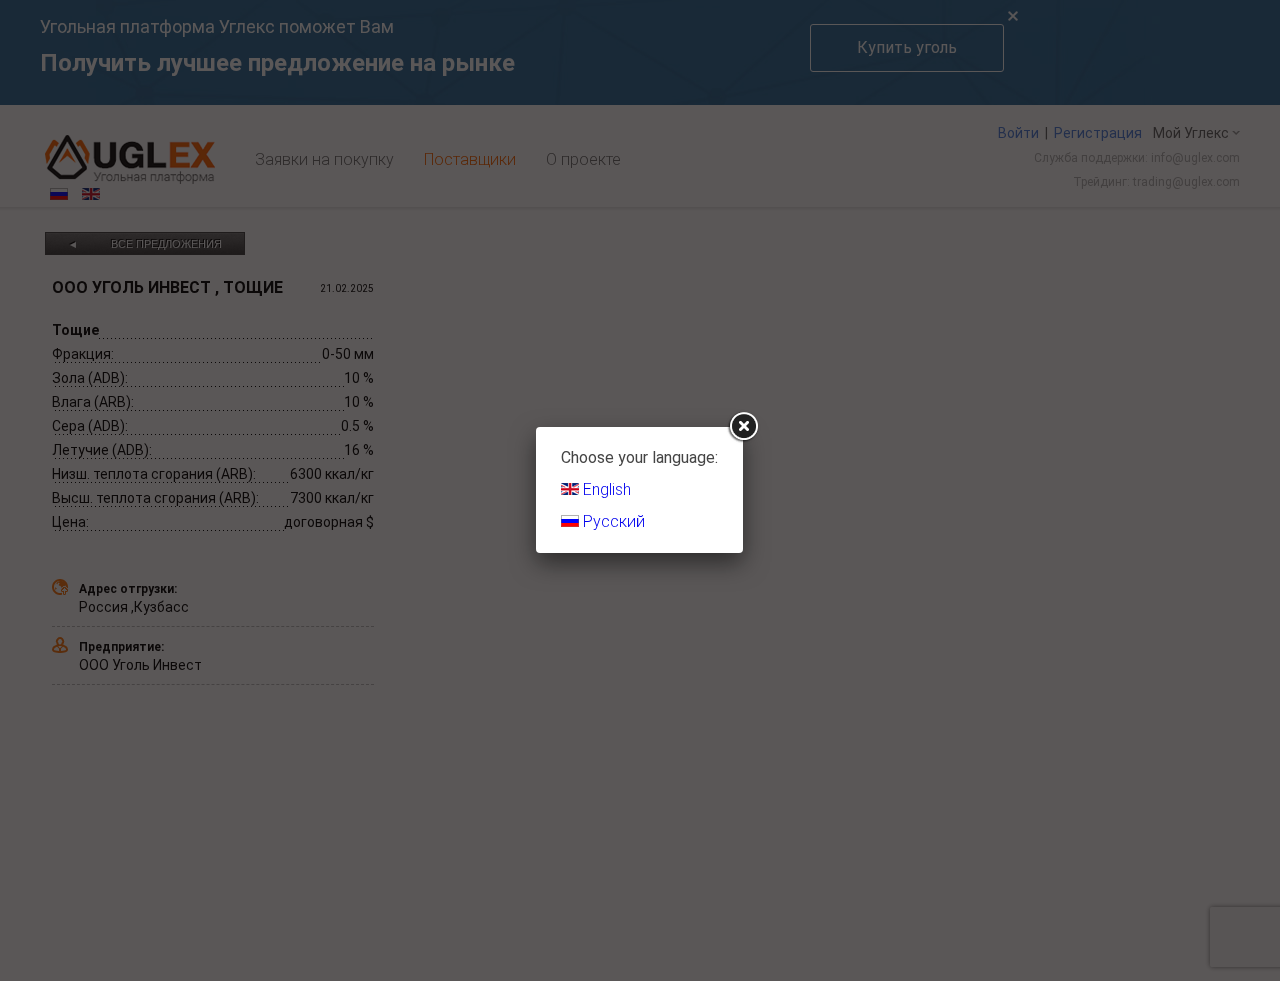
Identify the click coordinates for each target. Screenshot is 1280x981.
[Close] (743, 427)
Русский (612, 521)
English (605, 489)
